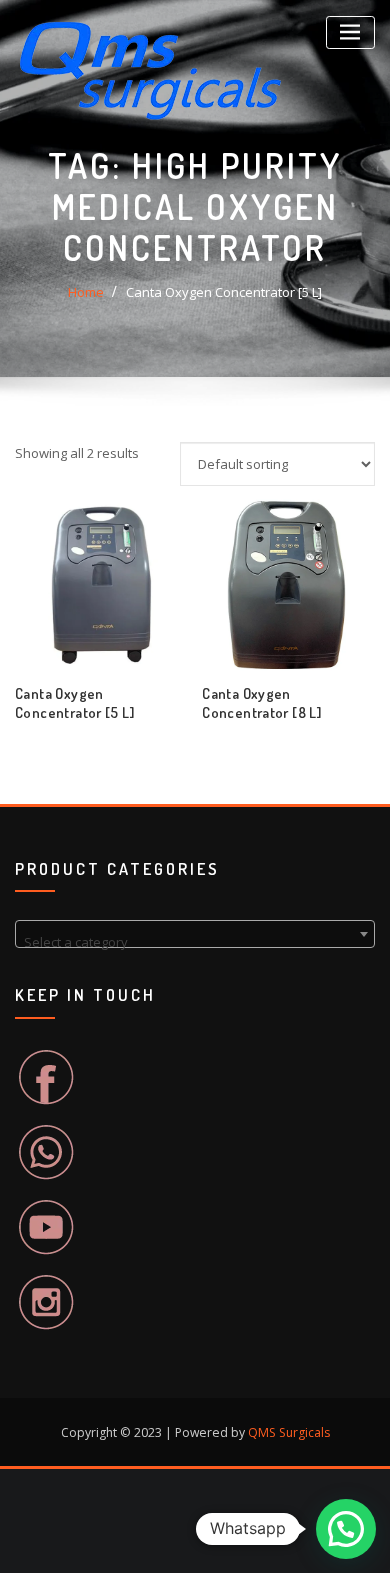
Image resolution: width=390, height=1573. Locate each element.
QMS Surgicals (289, 1432)
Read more (203, 705)
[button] (346, 1529)
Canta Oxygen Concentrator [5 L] (224, 292)
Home (86, 292)
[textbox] (195, 941)
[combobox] (195, 934)
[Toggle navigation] (350, 32)
